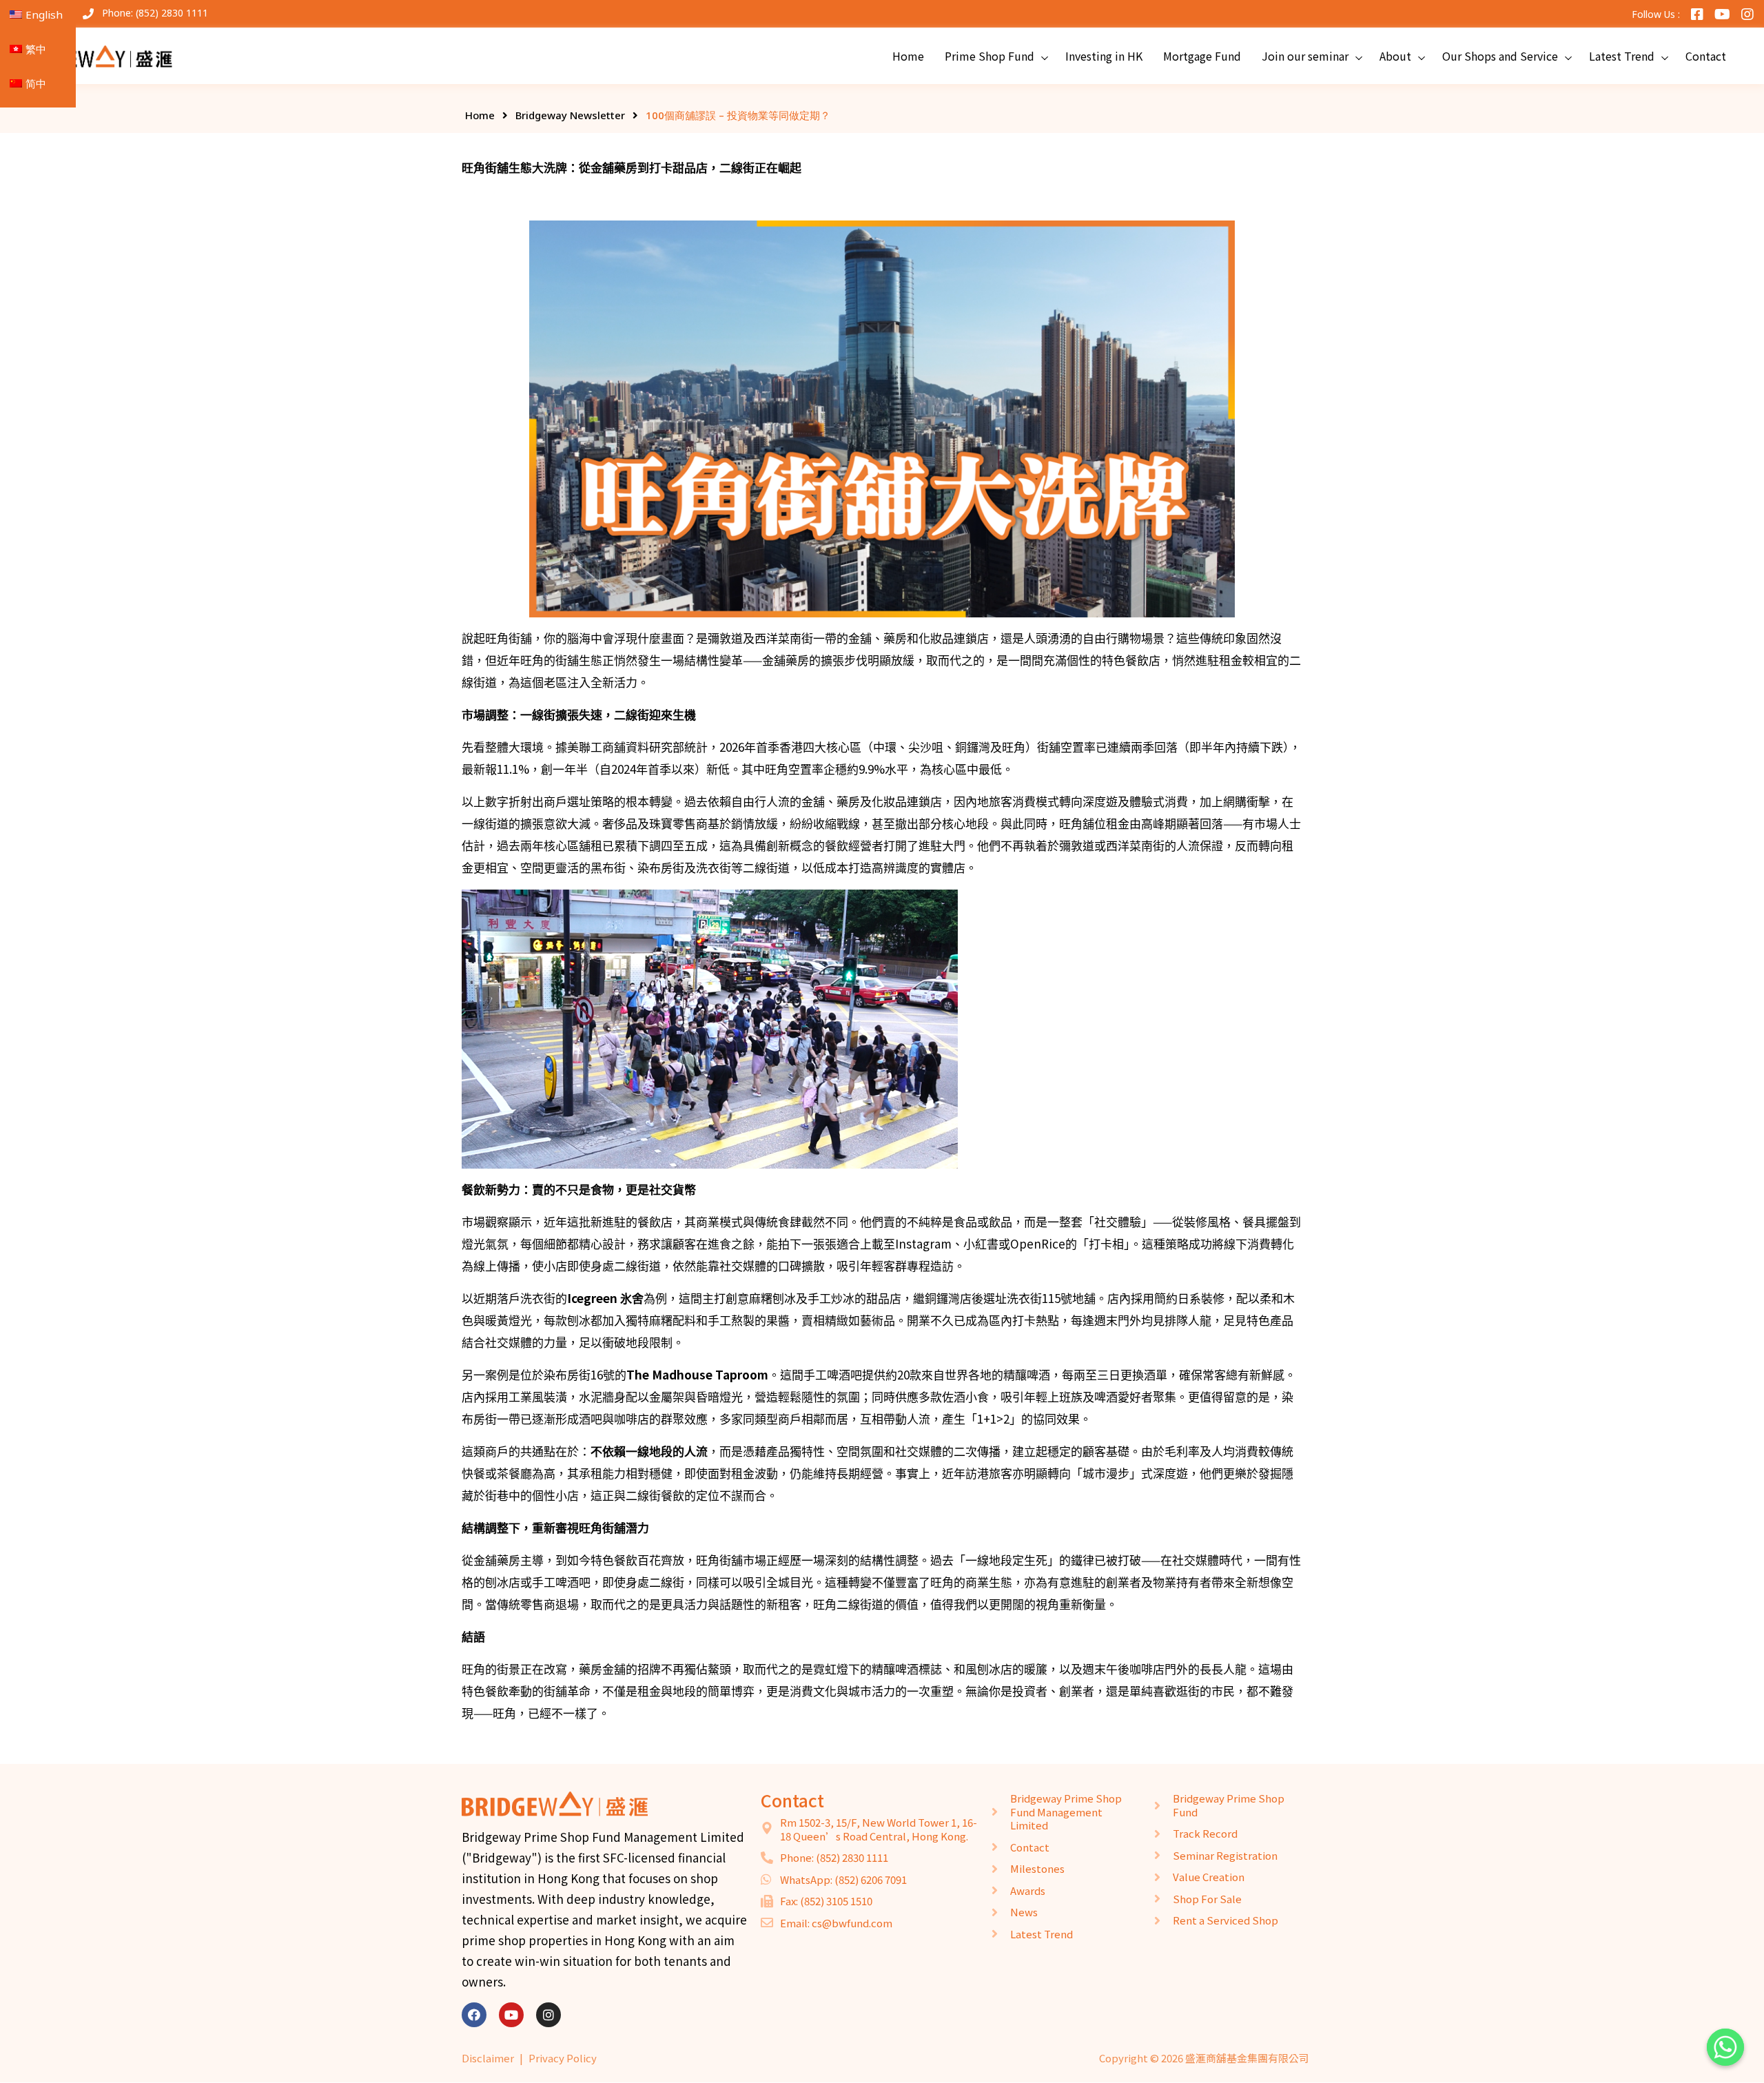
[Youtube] (511, 2015)
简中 (36, 83)
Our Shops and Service (1500, 56)
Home (908, 56)
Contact (1706, 56)
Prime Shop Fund (989, 56)
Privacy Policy (563, 2058)
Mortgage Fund (1202, 56)
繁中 (36, 49)
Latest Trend (1622, 56)
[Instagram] (548, 2015)
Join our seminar (1305, 56)
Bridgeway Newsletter (570, 115)
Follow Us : (1656, 14)
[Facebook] (474, 2015)
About (1395, 56)
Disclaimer (488, 2058)
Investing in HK (1104, 56)
